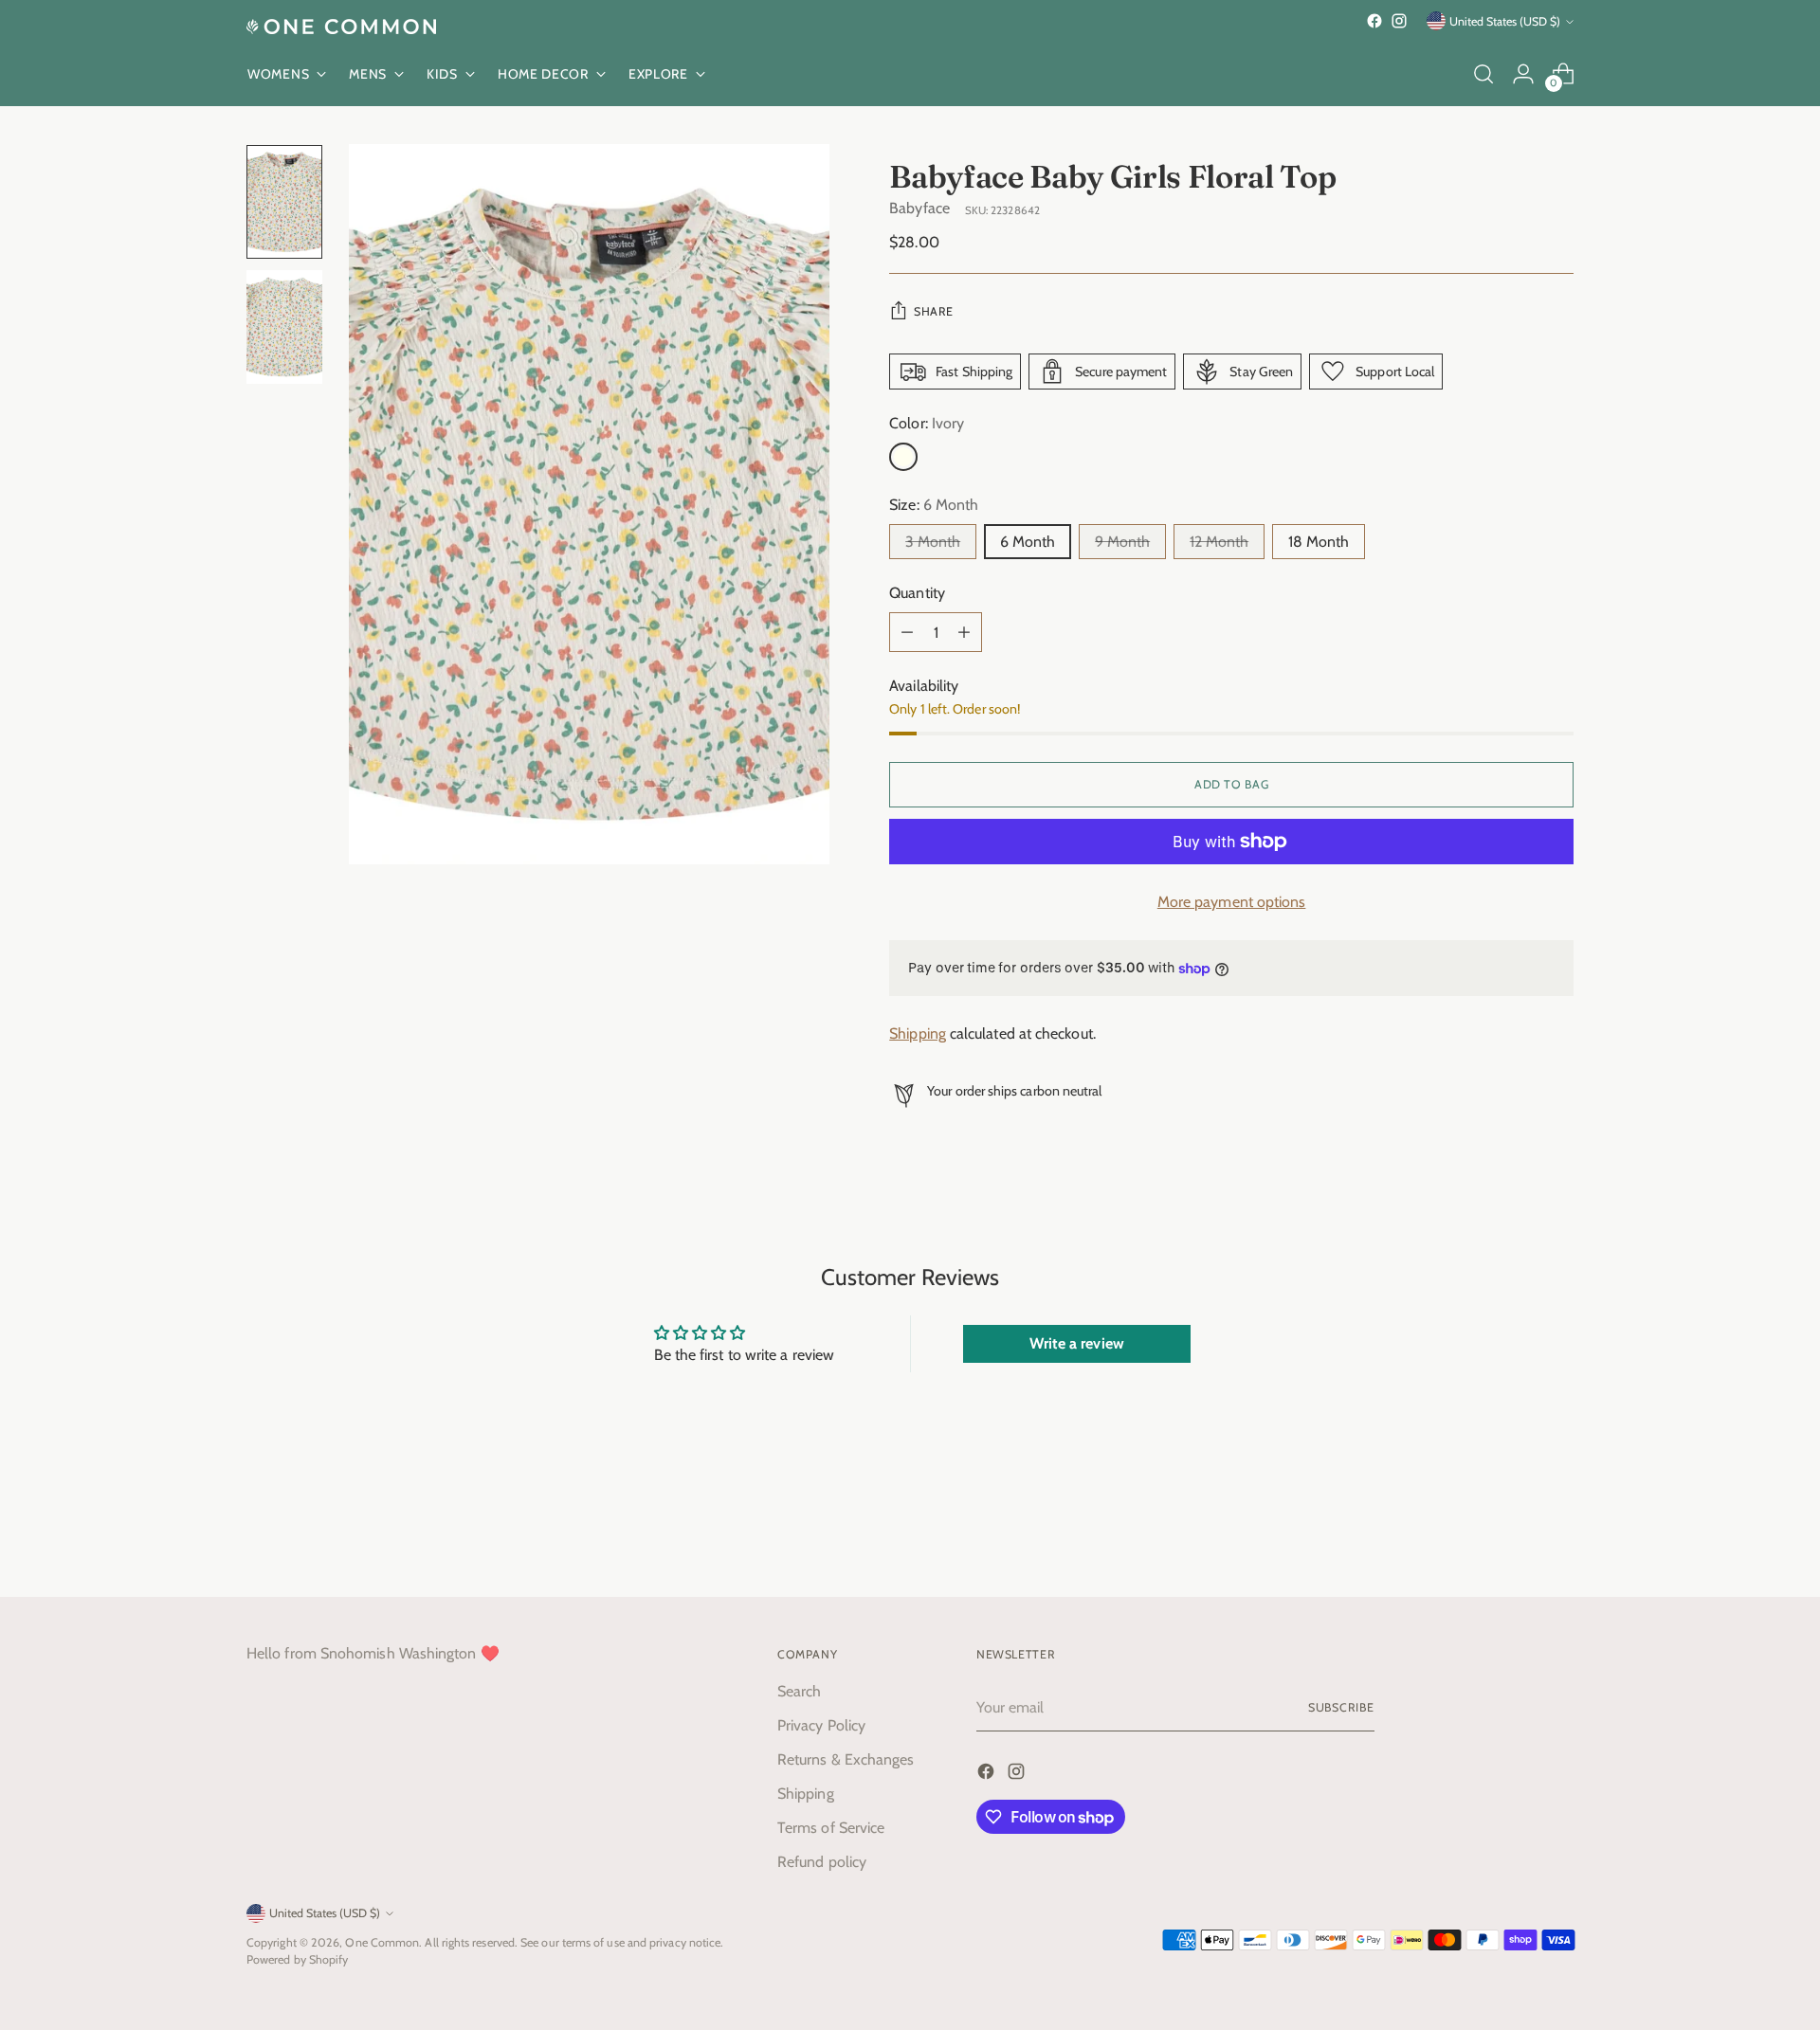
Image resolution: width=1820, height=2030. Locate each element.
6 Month (1028, 542)
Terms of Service (831, 1828)
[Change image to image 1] (284, 202)
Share (933, 311)
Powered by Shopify (297, 1959)
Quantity (917, 593)
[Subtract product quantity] (907, 632)
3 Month (933, 542)
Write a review (1077, 1343)
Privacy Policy (821, 1725)
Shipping (918, 1033)
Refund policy (822, 1862)
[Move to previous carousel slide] (1514, 1532)
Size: (934, 505)
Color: (927, 423)
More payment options (1232, 902)
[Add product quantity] (964, 632)
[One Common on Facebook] (1374, 21)
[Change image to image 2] (284, 327)
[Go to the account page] (1523, 74)
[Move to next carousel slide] (1557, 1532)
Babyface (919, 208)
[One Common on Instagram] (1399, 21)
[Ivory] (903, 457)
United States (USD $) (1505, 21)
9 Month (1122, 542)
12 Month (1219, 542)
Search (799, 1691)
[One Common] (341, 27)
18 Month (1319, 542)
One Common (382, 1942)
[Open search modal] (1483, 74)
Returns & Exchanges (846, 1759)
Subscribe (1341, 1707)
